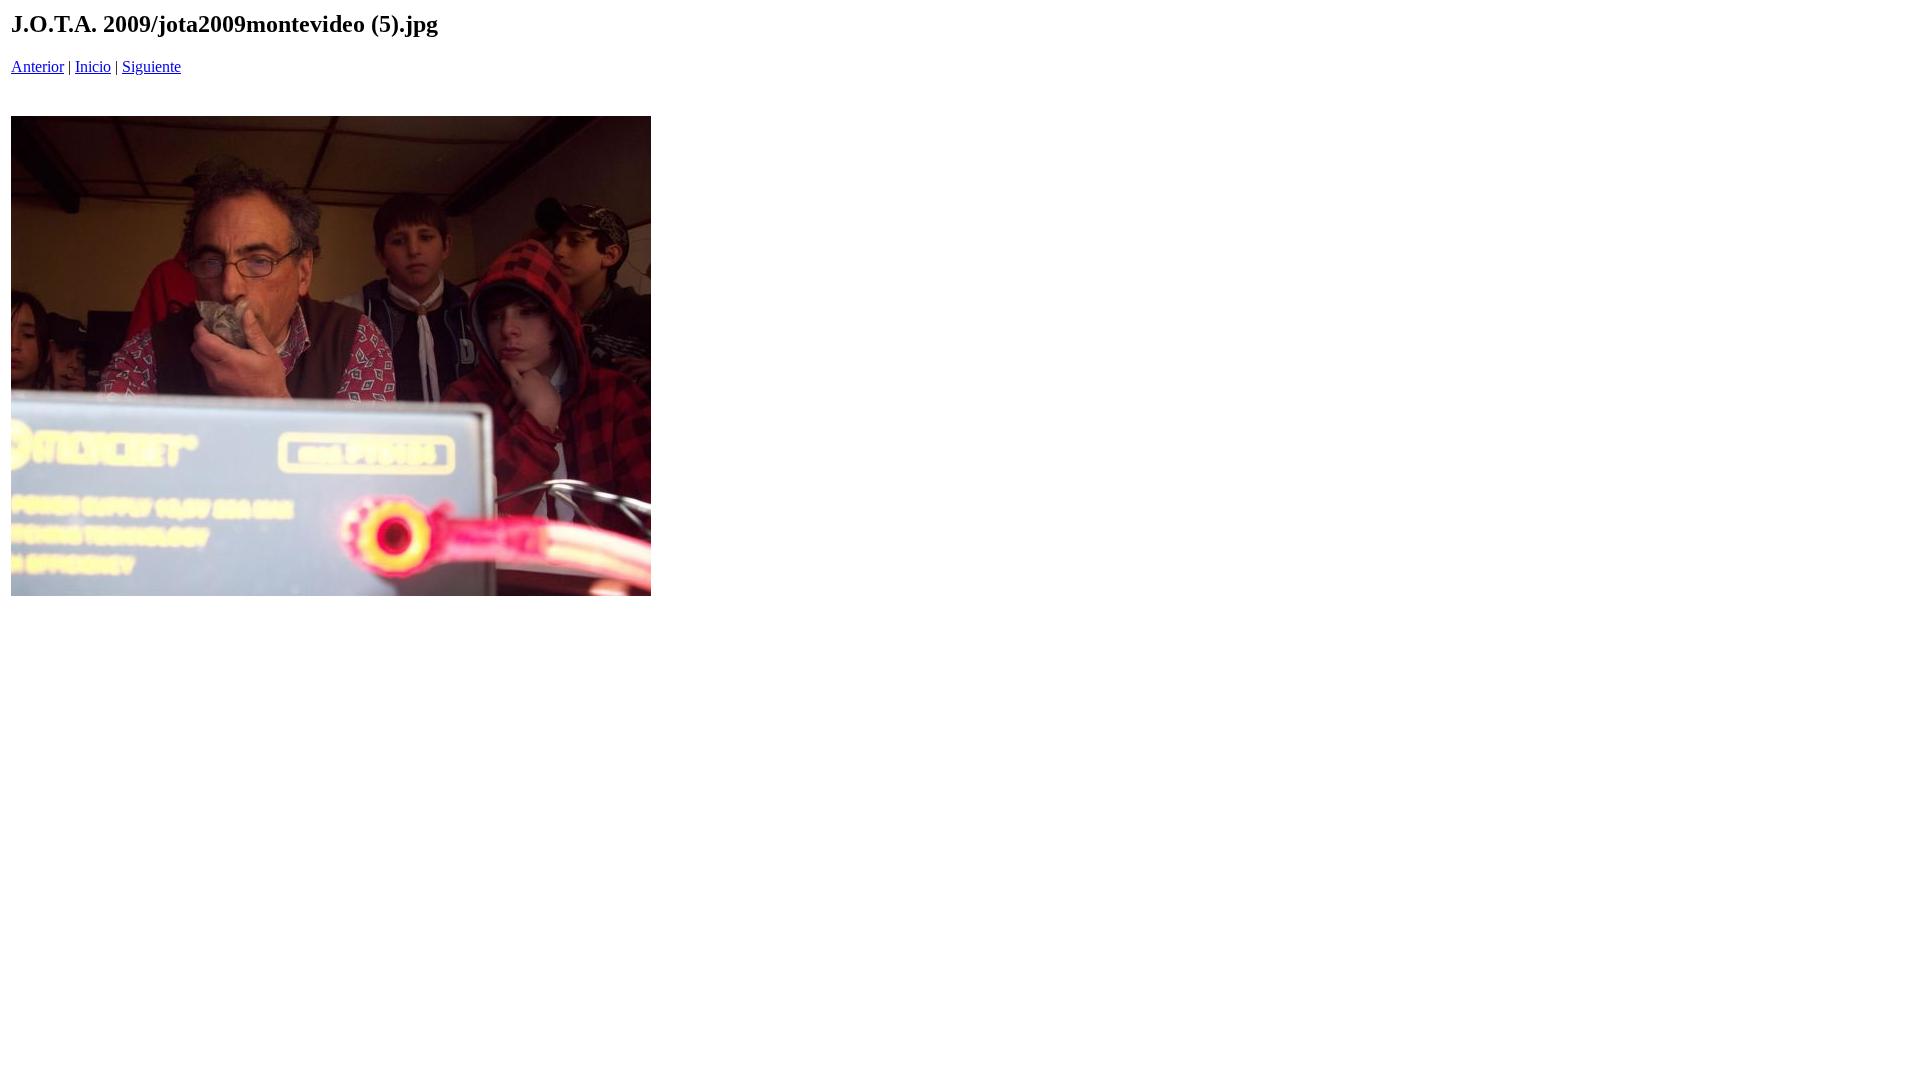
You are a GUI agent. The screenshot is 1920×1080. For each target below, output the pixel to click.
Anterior (37, 66)
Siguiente (151, 66)
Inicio (93, 66)
